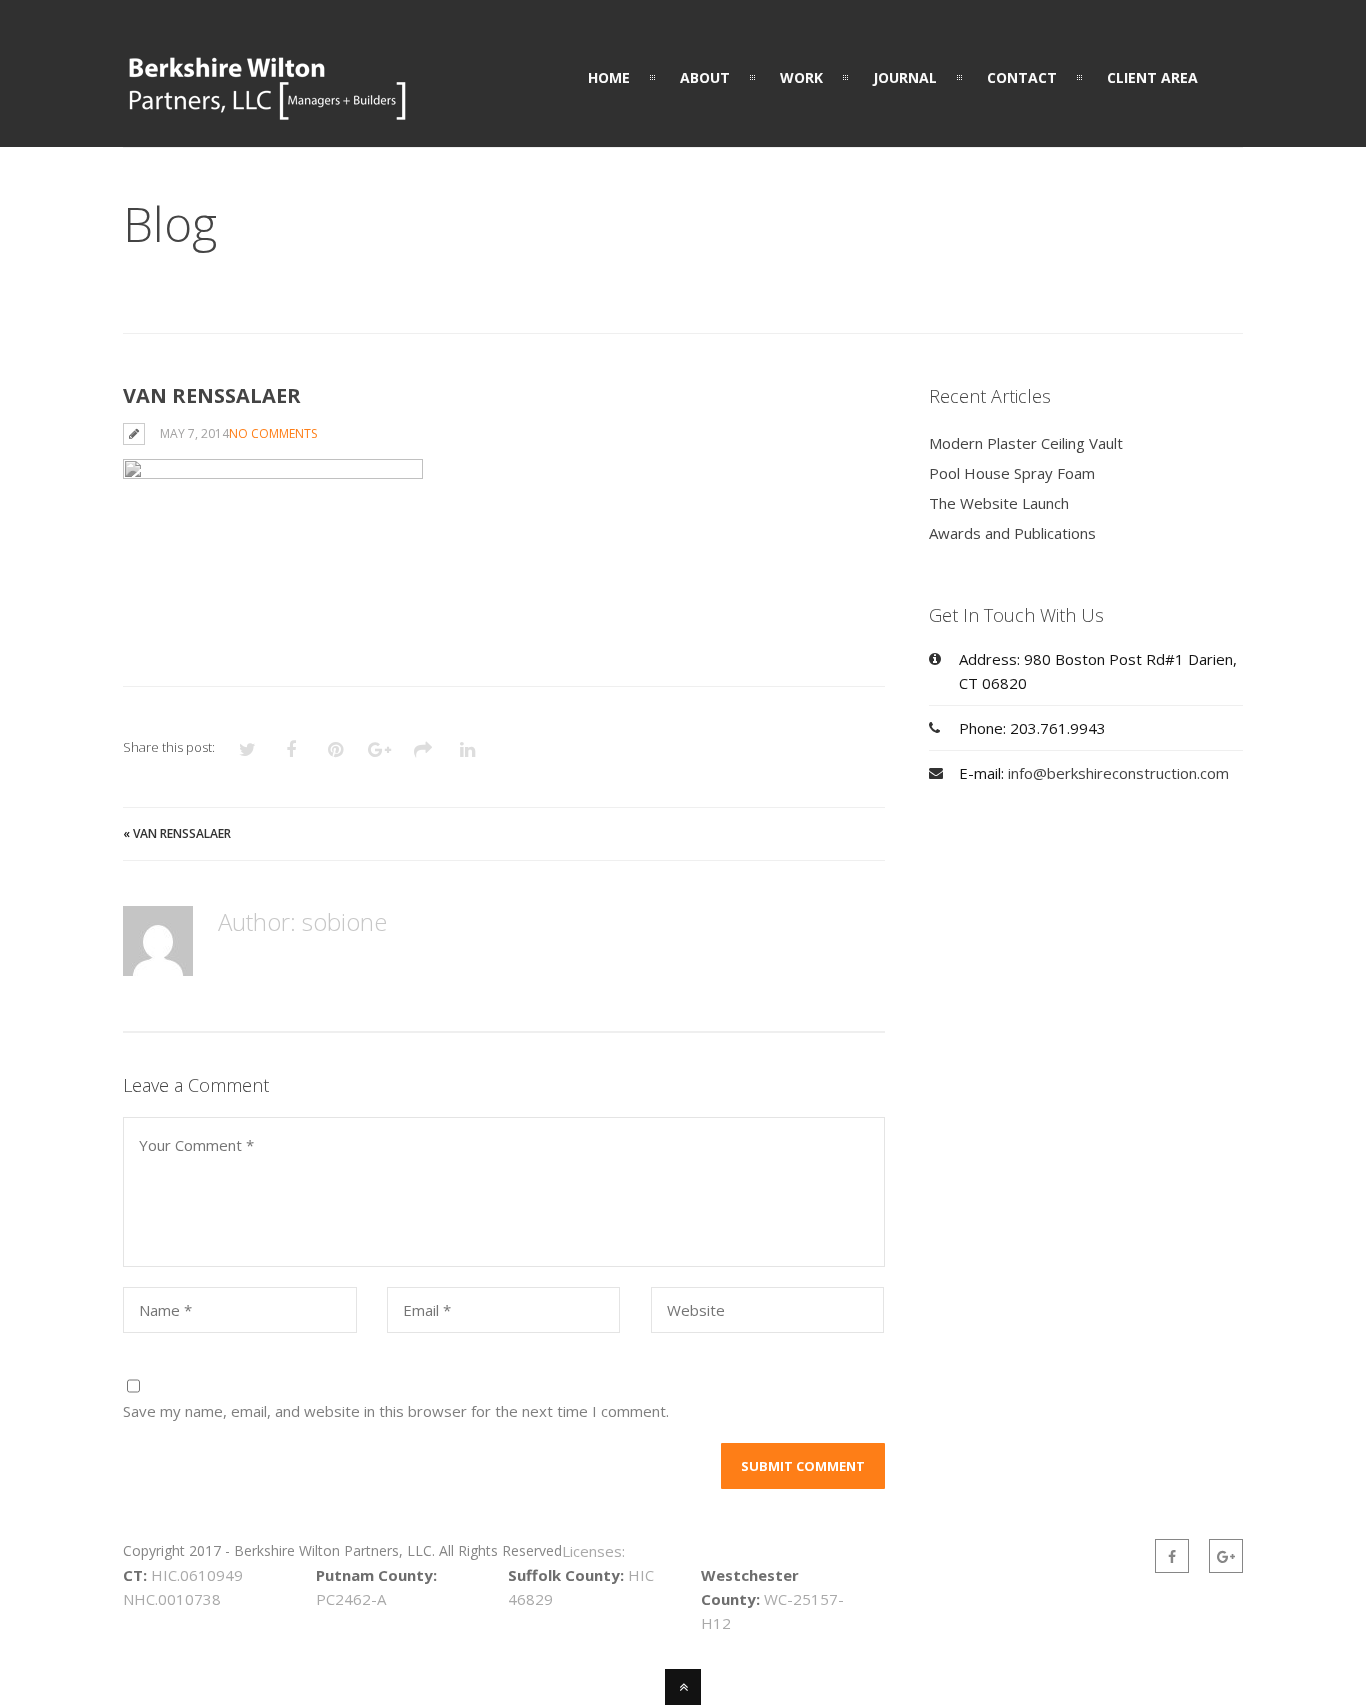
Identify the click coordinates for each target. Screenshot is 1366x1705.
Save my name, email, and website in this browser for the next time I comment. (396, 1411)
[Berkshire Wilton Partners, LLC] (267, 110)
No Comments (273, 433)
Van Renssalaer (182, 833)
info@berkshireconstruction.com (1118, 773)
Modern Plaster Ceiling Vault (1026, 443)
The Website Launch (999, 503)
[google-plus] (1226, 1556)
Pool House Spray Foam (1012, 473)
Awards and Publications (1012, 533)
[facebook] (1172, 1556)
